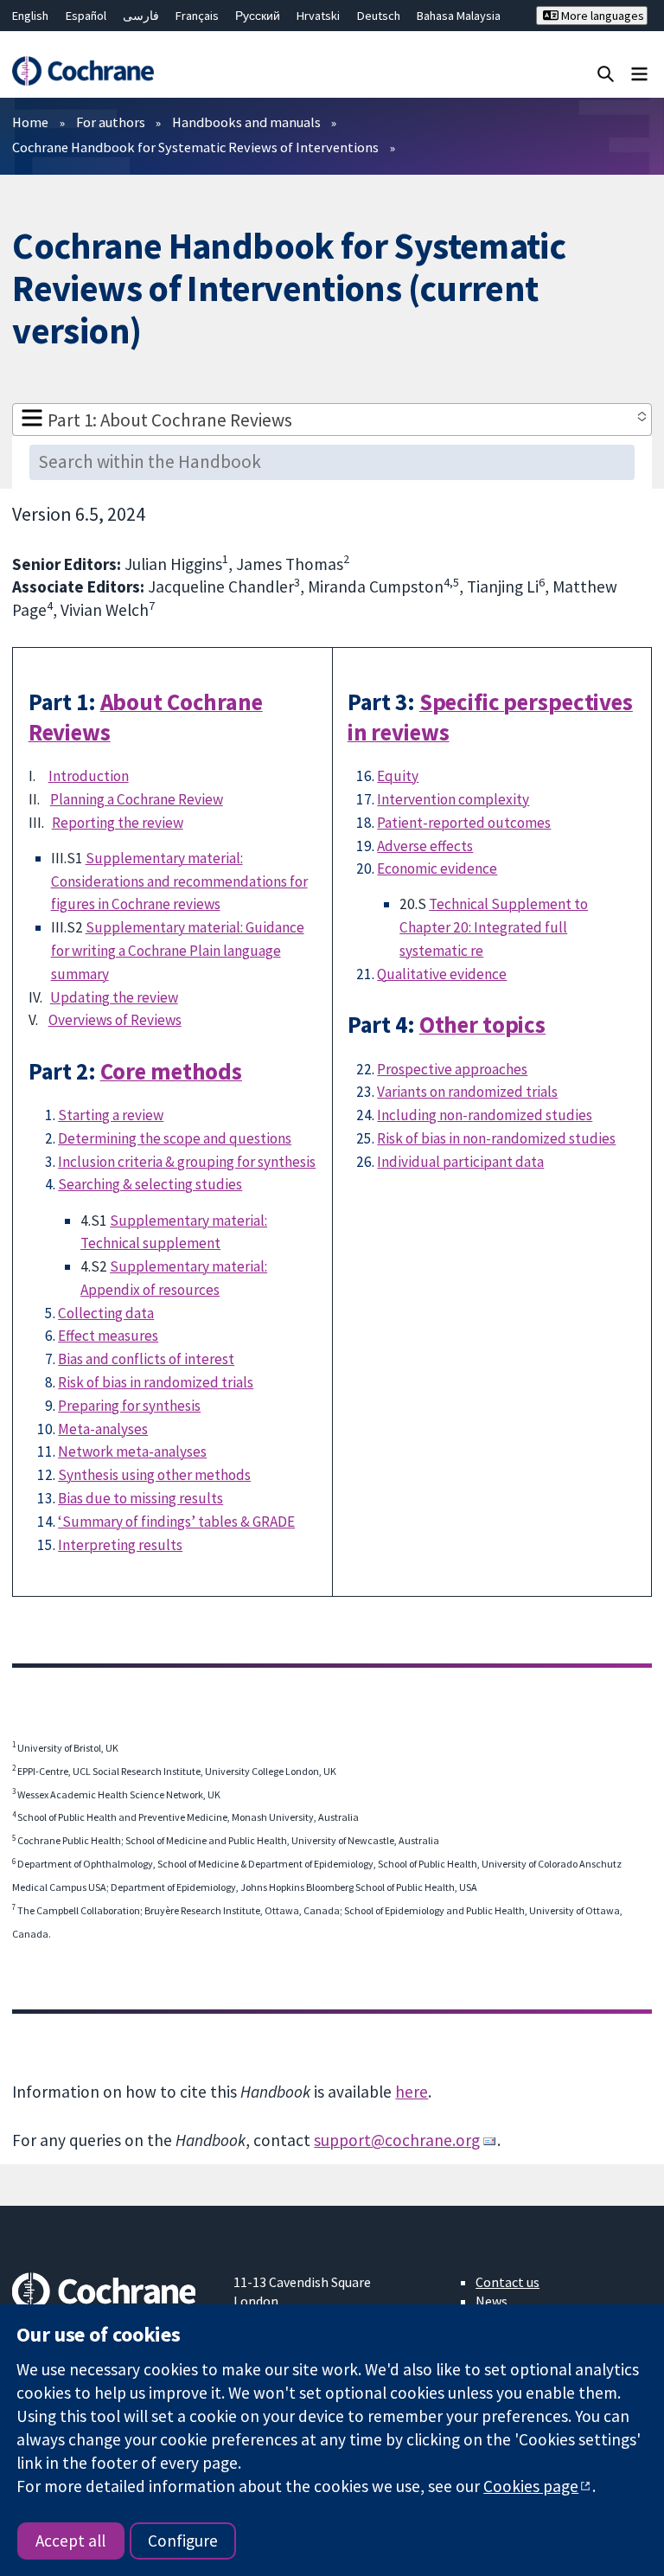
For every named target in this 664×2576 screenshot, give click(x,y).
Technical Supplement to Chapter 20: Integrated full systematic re (494, 927)
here (412, 2092)
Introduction (89, 776)
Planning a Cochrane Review (137, 799)
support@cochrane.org (397, 2140)
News (492, 2301)
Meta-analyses (103, 1429)
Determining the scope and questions (175, 1138)
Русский (258, 16)
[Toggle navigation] (639, 73)
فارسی (141, 16)
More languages (601, 16)
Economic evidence (437, 868)
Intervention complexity (453, 799)
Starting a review (111, 1115)
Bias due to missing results (140, 1498)
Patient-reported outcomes (464, 823)
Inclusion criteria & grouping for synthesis (187, 1162)
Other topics (482, 1025)
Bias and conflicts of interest (146, 1359)
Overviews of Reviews (115, 1020)
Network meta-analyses (132, 1451)
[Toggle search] (606, 73)
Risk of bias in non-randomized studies (496, 1138)
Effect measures (108, 1336)
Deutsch (379, 16)
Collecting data (106, 1313)
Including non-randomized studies (485, 1115)
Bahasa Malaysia (459, 16)
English (30, 16)
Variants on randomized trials (467, 1092)
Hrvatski (318, 16)
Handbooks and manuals (246, 122)
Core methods (171, 1071)
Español (86, 16)
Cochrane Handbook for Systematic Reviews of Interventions (195, 147)
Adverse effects (425, 846)
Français (197, 16)
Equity (398, 776)
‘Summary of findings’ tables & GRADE (176, 1522)
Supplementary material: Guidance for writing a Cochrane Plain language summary (178, 951)
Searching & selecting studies (150, 1184)
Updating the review (114, 997)
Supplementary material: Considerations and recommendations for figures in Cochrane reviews (179, 881)
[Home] (83, 71)
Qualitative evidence (442, 974)
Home (30, 122)
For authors (111, 122)
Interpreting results (120, 1545)
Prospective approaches (452, 1069)
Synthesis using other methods (154, 1475)
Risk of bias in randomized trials (156, 1382)
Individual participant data (460, 1162)
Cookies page (531, 2486)
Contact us (508, 2282)
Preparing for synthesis (129, 1406)
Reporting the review (118, 823)
